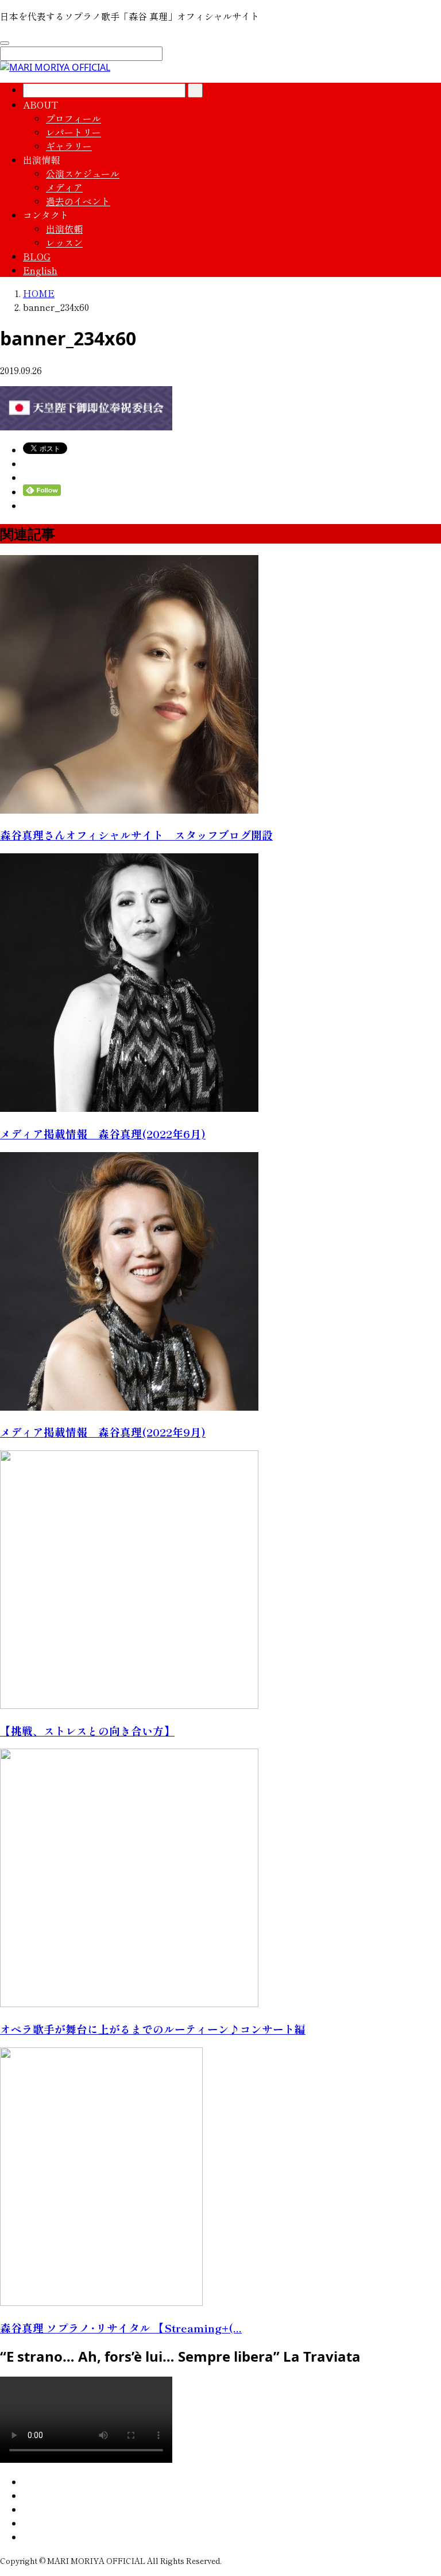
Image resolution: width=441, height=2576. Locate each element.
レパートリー (73, 132)
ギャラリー (69, 146)
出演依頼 (64, 229)
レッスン (64, 242)
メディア (64, 187)
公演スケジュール (83, 174)
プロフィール (73, 118)
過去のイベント (78, 201)
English (40, 270)
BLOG (37, 256)
